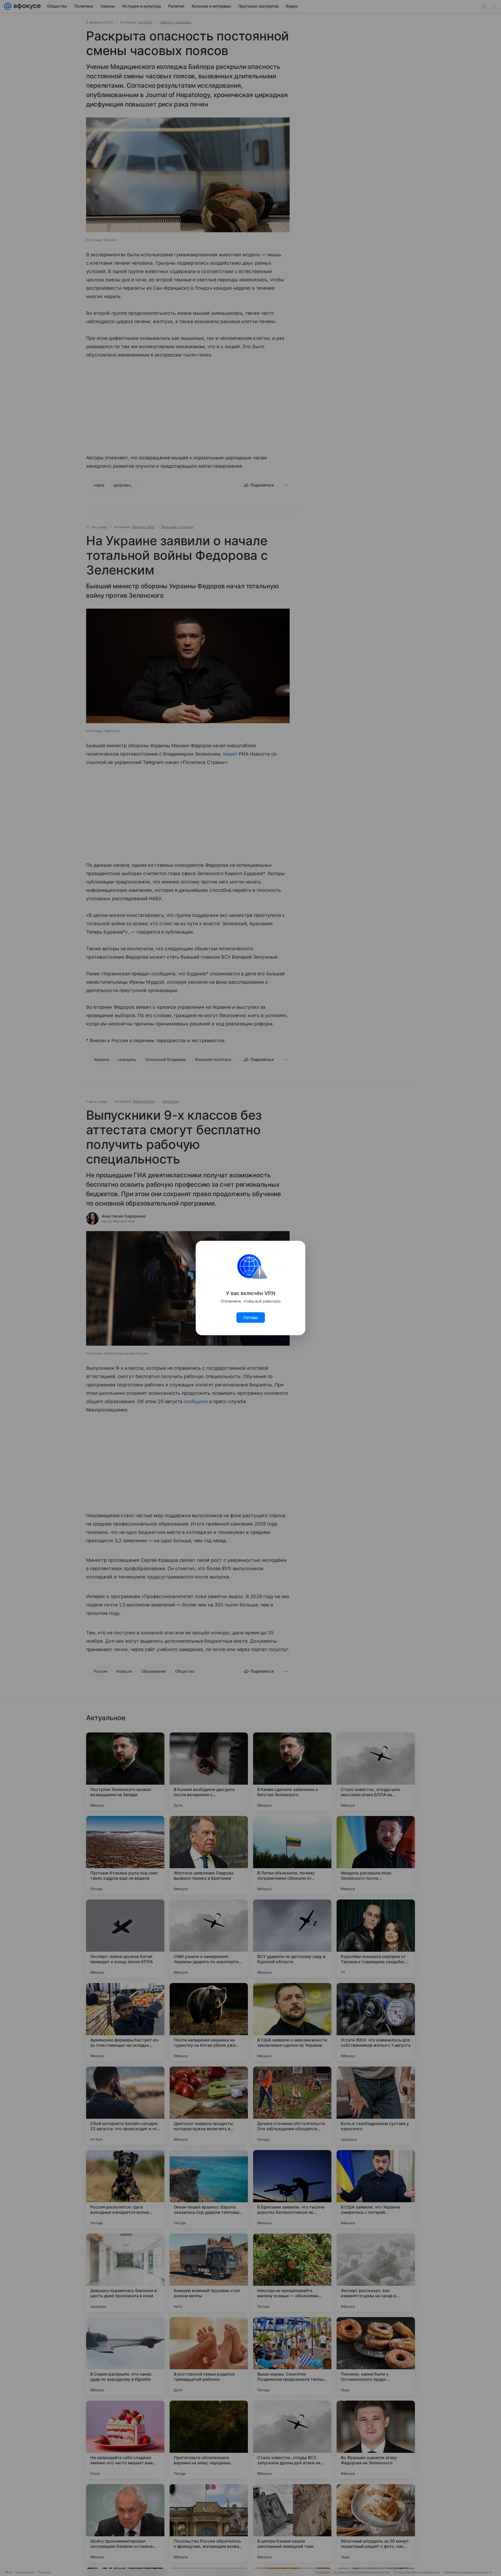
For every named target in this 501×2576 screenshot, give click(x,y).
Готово (251, 1317)
